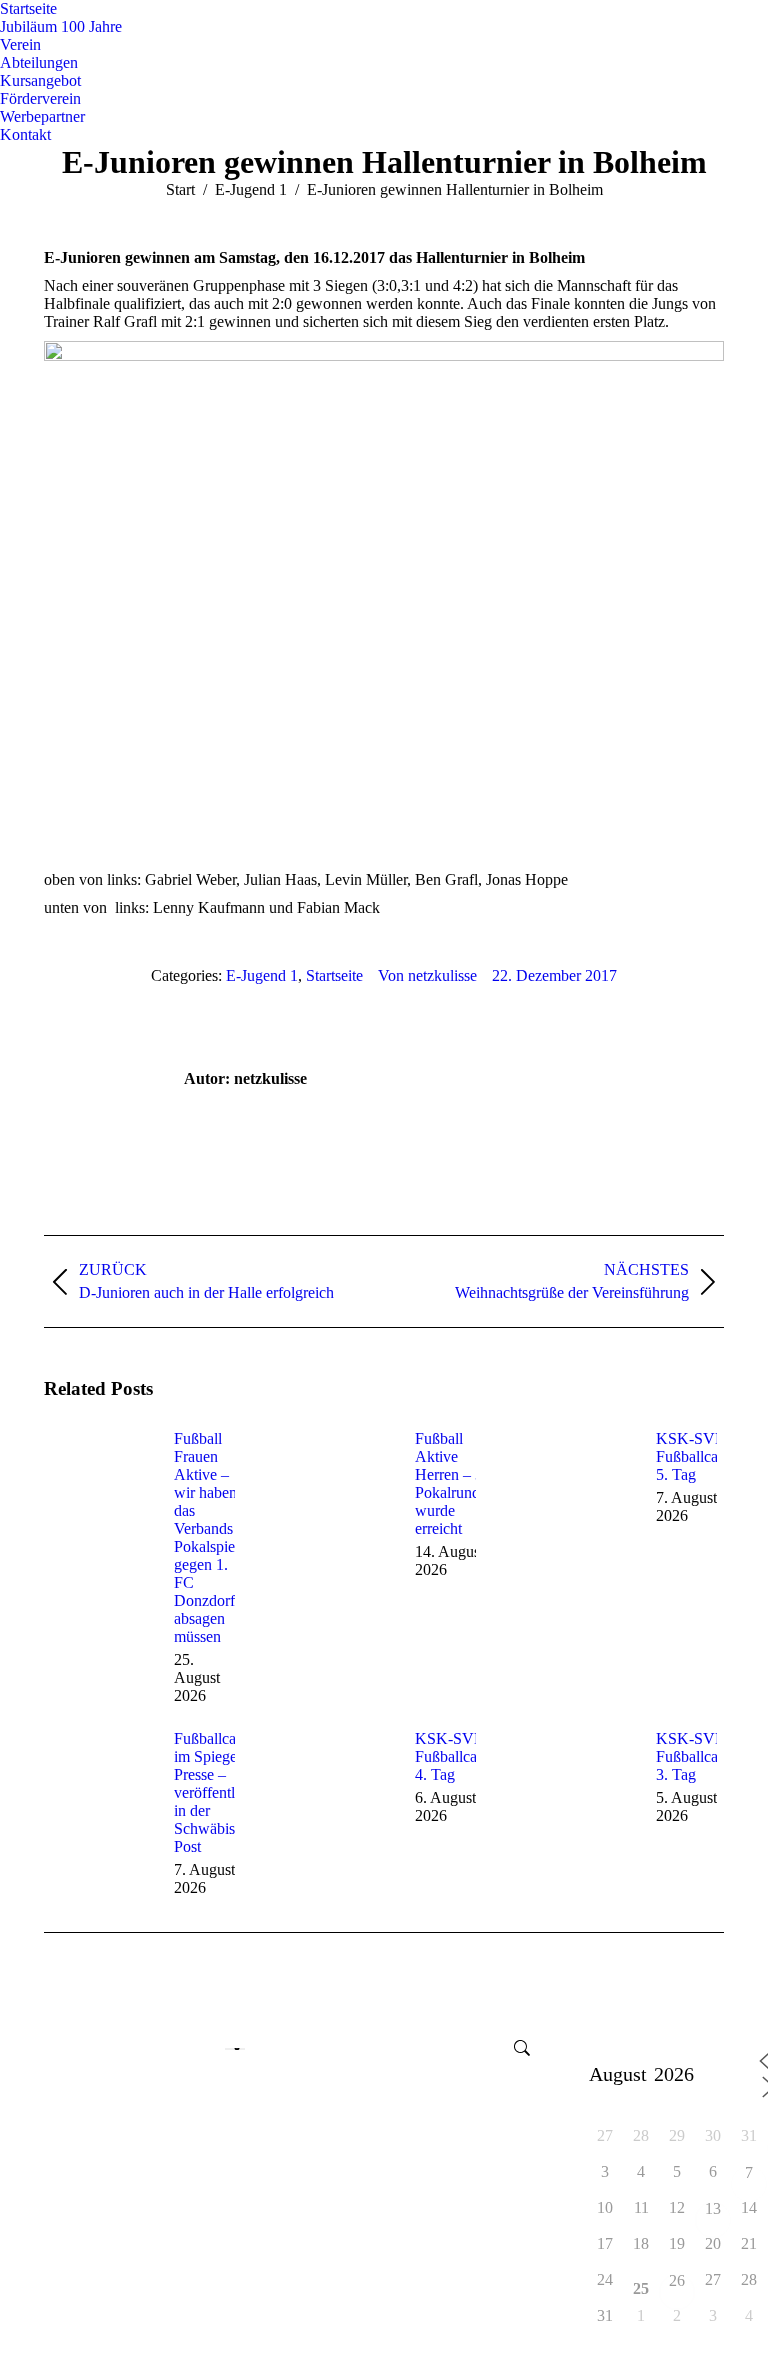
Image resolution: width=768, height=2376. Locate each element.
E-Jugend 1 (262, 975)
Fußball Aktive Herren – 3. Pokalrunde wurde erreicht (451, 1483)
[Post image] (99, 1475)
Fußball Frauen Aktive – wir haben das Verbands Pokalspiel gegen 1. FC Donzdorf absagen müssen (206, 1537)
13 (713, 2209)
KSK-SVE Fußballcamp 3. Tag (697, 1756)
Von (427, 975)
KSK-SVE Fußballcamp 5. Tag (697, 1456)
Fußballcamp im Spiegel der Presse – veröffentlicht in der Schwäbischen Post (219, 1792)
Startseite (334, 975)
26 (677, 2281)
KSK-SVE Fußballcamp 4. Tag (456, 1756)
